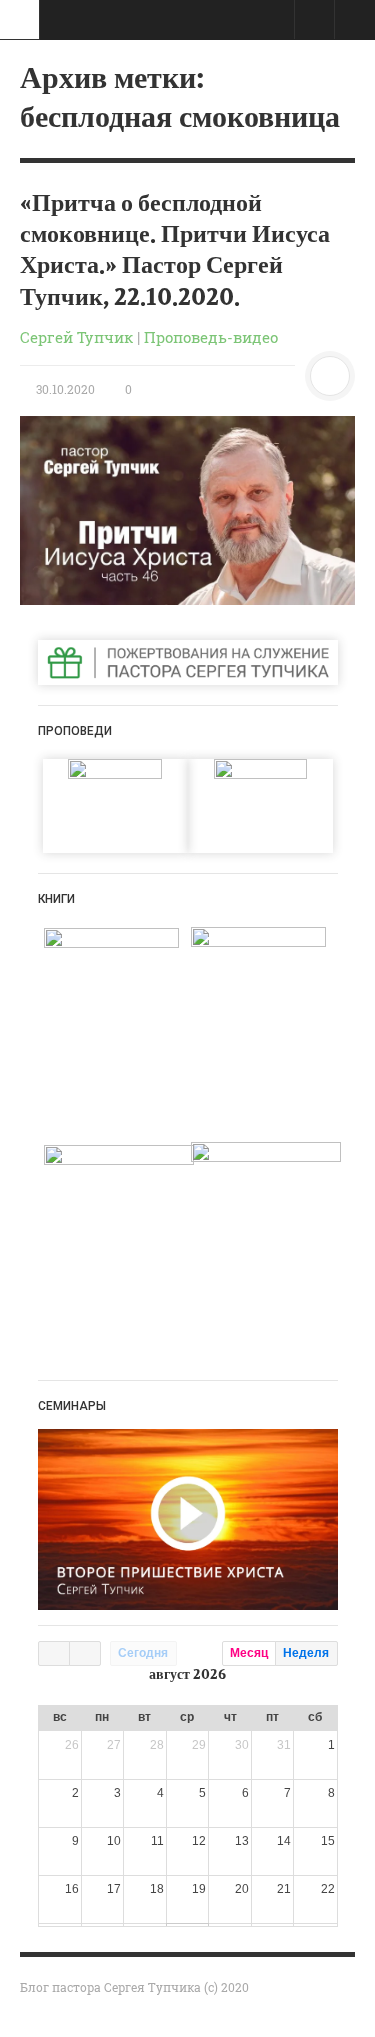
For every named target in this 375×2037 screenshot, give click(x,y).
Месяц (249, 1653)
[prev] (54, 1653)
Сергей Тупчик (76, 337)
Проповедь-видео (211, 337)
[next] (85, 1653)
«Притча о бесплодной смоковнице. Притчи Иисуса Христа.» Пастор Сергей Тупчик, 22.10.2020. (175, 250)
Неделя (306, 1653)
